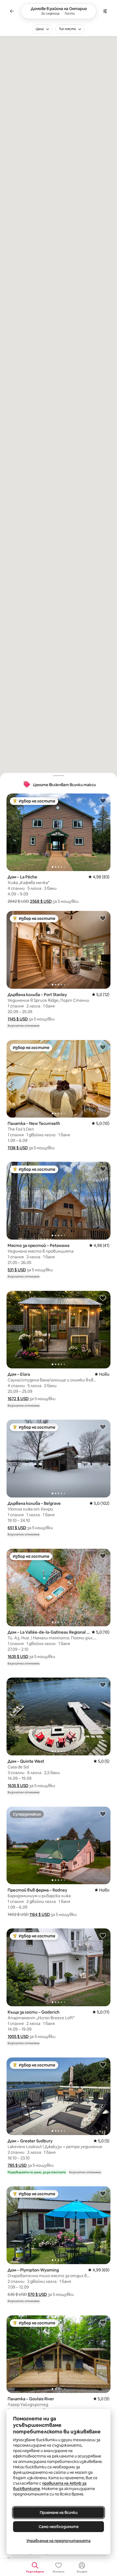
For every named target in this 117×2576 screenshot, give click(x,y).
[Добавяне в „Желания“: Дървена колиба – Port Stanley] (103, 918)
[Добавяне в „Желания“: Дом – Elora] (103, 1298)
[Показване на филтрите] (105, 11)
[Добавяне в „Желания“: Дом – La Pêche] (103, 801)
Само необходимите (59, 2527)
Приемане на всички (59, 2513)
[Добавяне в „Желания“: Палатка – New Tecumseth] (103, 1047)
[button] (41, 901)
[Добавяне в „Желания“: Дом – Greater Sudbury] (103, 2065)
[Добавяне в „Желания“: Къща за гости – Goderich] (103, 1935)
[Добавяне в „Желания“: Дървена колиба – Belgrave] (103, 1427)
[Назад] (12, 11)
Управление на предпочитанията (59, 2541)
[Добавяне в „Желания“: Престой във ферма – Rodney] (103, 1814)
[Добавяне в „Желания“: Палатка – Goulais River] (103, 2322)
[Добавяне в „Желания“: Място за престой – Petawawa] (103, 1169)
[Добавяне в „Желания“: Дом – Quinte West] (103, 1685)
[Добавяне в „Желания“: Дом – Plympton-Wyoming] (103, 2193)
